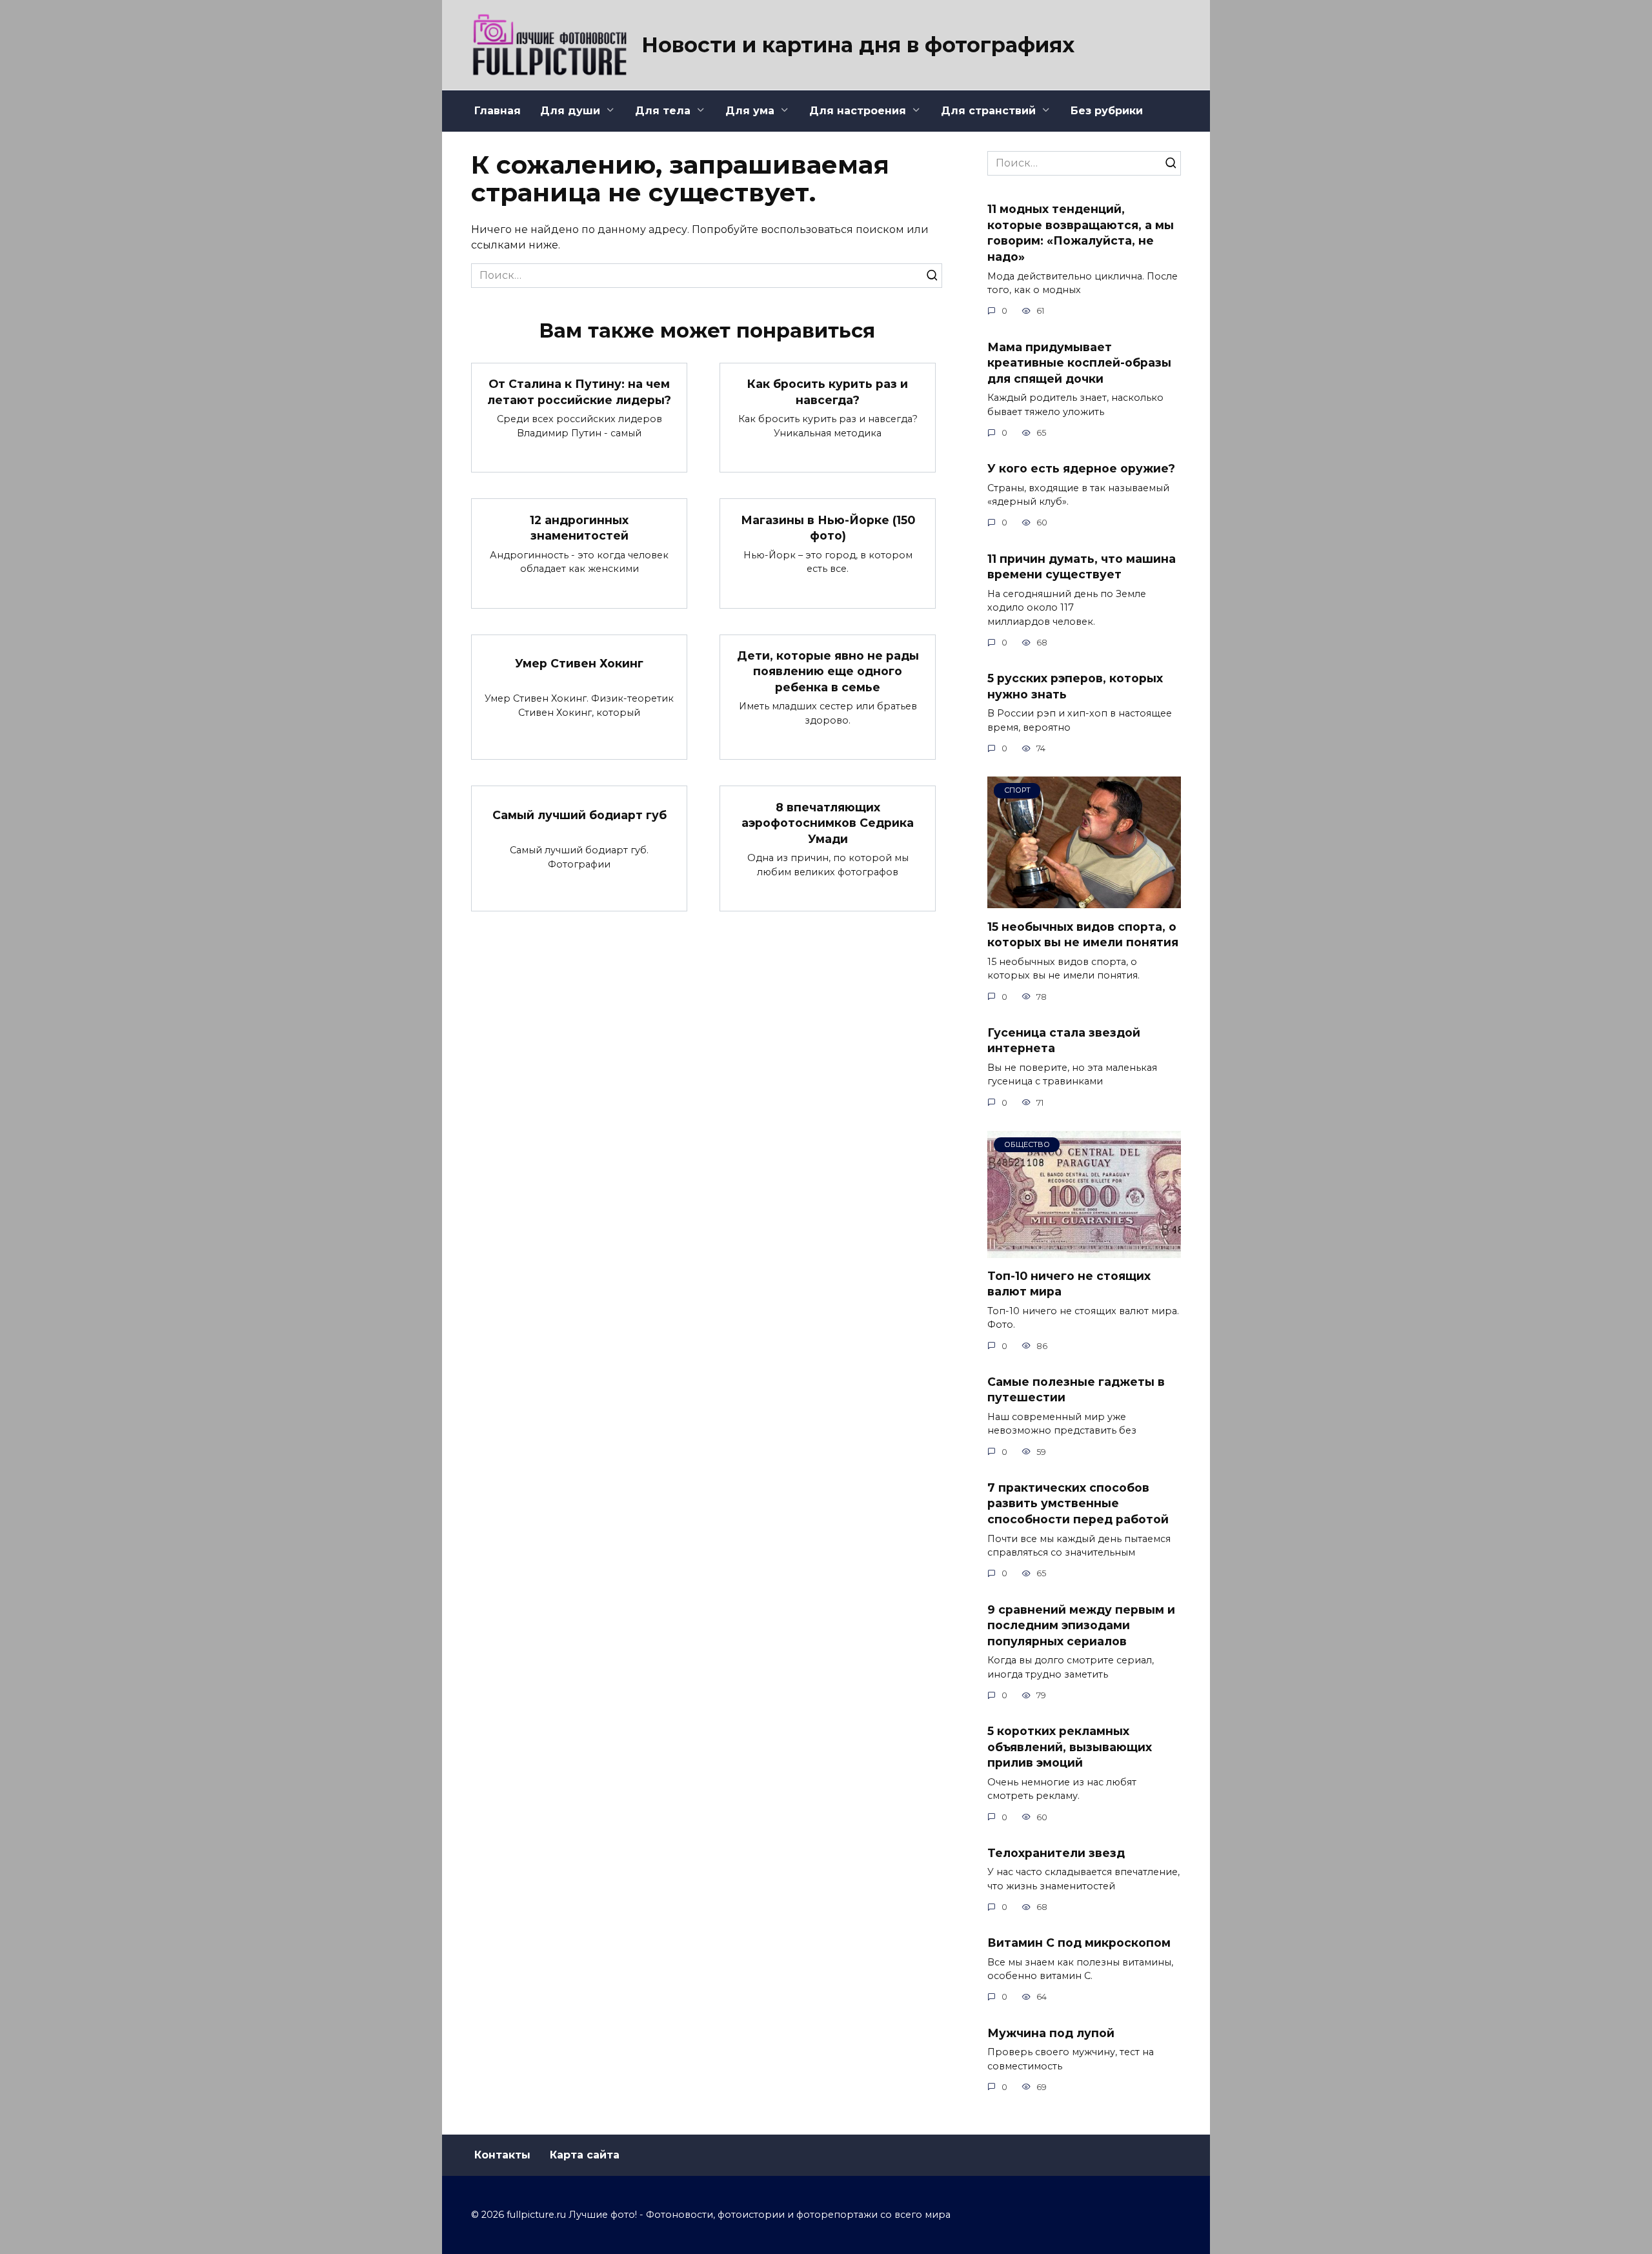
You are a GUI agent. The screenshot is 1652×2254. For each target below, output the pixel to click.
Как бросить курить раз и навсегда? (828, 392)
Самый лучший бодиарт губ (579, 815)
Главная (498, 111)
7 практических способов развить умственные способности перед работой (1078, 1503)
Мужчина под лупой (1051, 2032)
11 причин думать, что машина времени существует (1082, 566)
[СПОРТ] (1084, 900)
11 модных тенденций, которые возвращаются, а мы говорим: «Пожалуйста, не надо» (1081, 233)
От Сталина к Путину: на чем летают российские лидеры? (579, 392)
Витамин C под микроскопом (1079, 1943)
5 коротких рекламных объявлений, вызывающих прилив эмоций (1070, 1747)
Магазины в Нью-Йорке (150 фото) (828, 527)
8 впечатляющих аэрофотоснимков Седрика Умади (828, 822)
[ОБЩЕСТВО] (1084, 1250)
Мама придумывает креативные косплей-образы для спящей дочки (1079, 362)
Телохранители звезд (1056, 1853)
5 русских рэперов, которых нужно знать (1075, 686)
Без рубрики (1107, 111)
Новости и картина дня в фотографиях (858, 45)
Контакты (502, 2155)
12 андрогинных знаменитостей (579, 527)
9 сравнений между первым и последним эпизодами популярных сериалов (1081, 1625)
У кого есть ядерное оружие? (1081, 468)
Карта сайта (585, 2155)
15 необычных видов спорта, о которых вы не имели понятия (1083, 934)
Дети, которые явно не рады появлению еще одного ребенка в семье (828, 671)
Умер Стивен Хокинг (579, 663)
